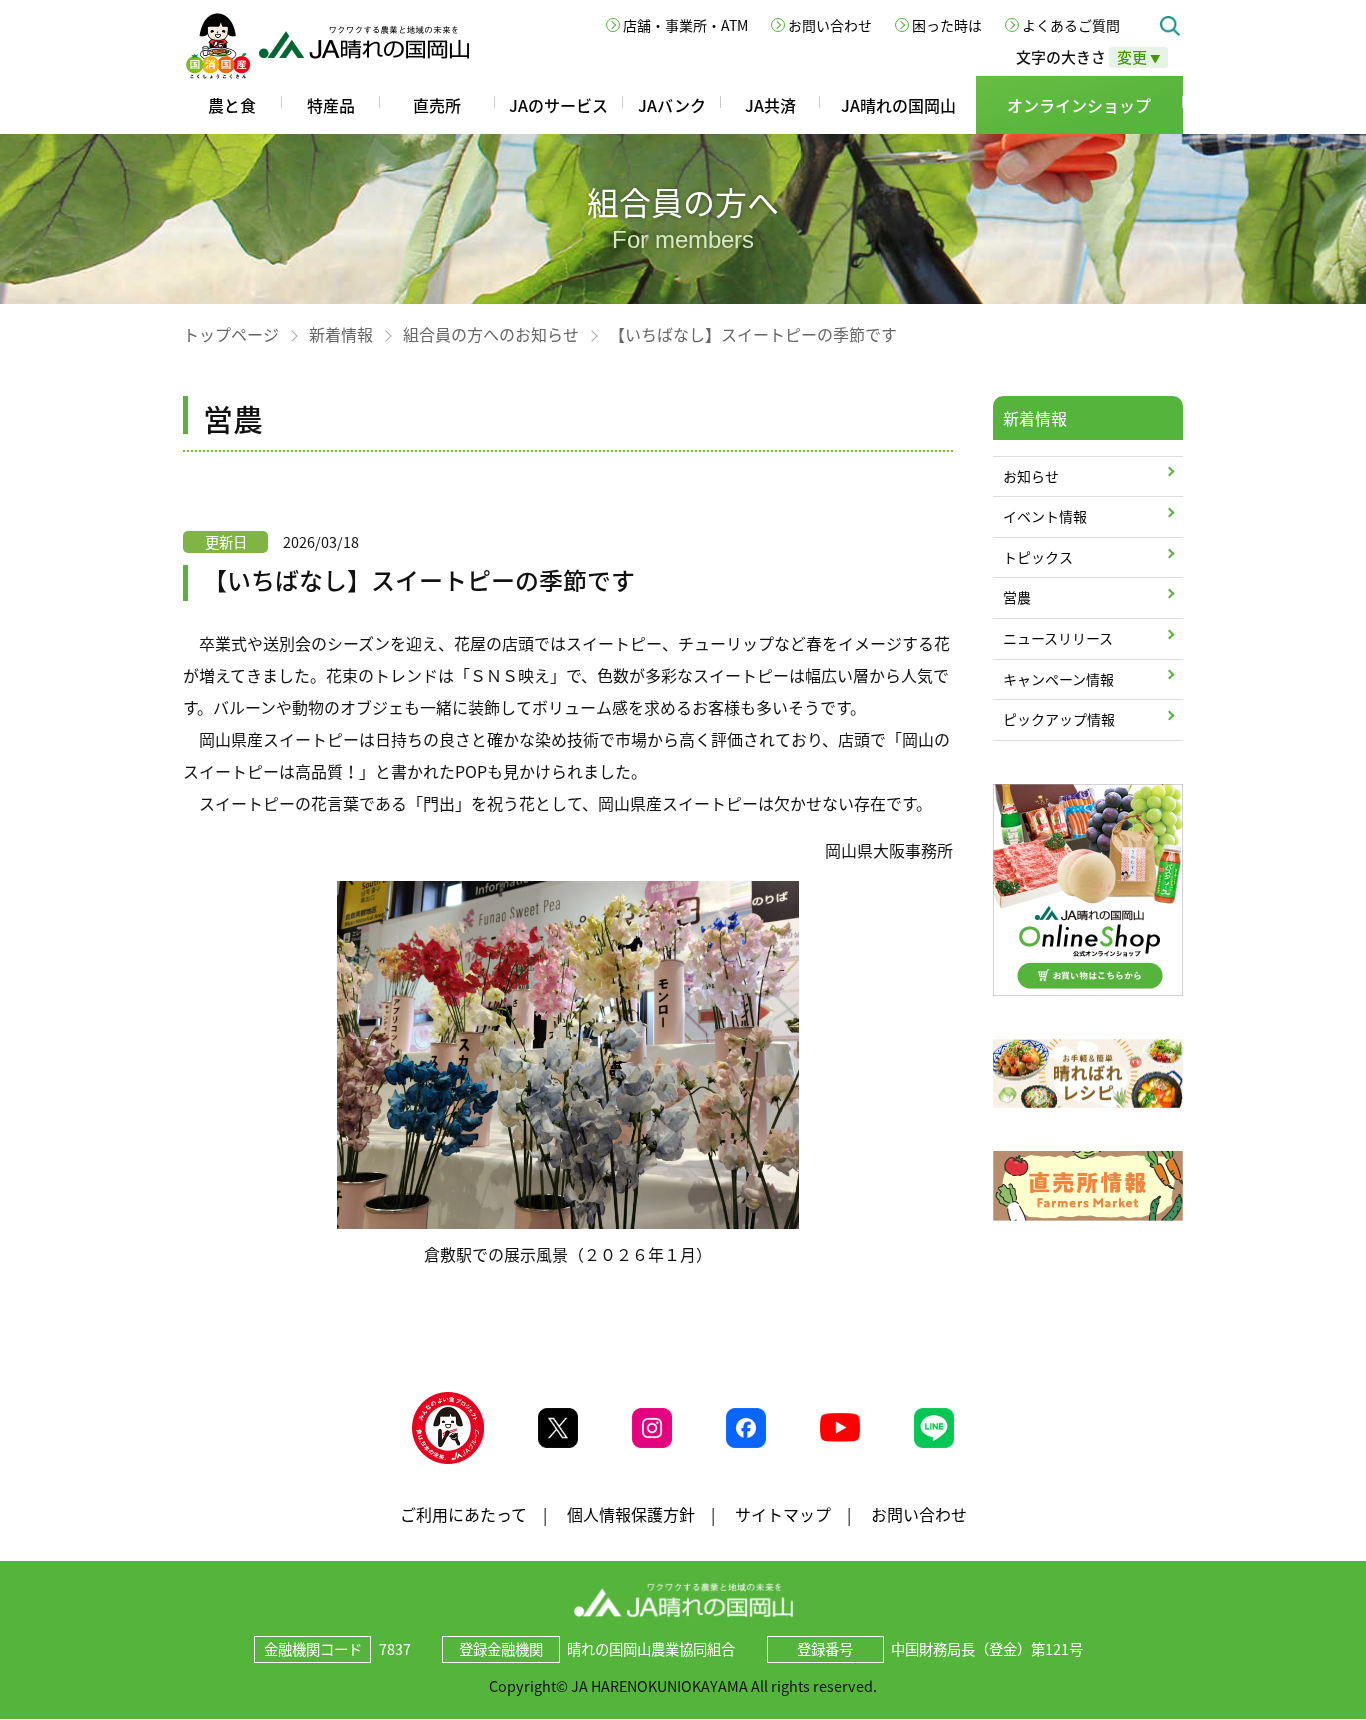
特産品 (331, 105)
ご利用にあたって (463, 1514)
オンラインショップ (1079, 105)
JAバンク (672, 105)
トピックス (1038, 557)
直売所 (437, 105)
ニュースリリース (1058, 638)
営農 (1017, 597)
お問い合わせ (830, 25)
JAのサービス (558, 105)
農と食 (232, 105)
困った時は (947, 25)
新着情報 (341, 334)
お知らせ (1031, 476)
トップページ (231, 334)
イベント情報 (1045, 516)
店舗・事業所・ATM (685, 25)
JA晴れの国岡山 (898, 105)
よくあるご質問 (1071, 25)
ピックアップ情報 (1059, 719)
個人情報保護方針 (631, 1514)
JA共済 (770, 105)
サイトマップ (783, 1514)
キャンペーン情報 (1058, 679)
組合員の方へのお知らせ (491, 334)
